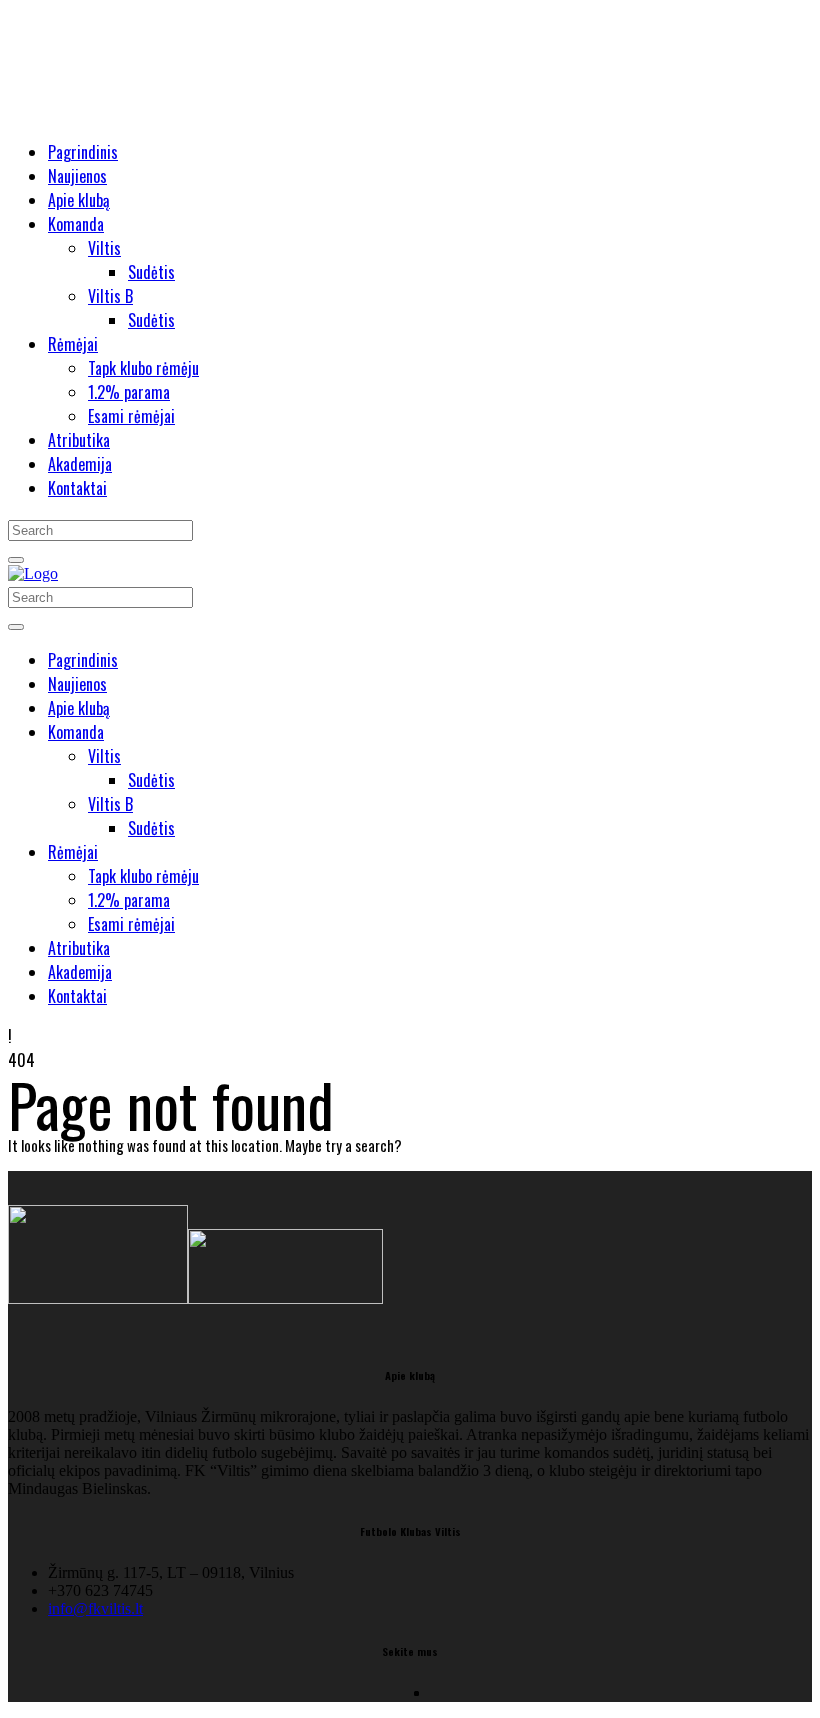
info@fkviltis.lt (95, 1608)
